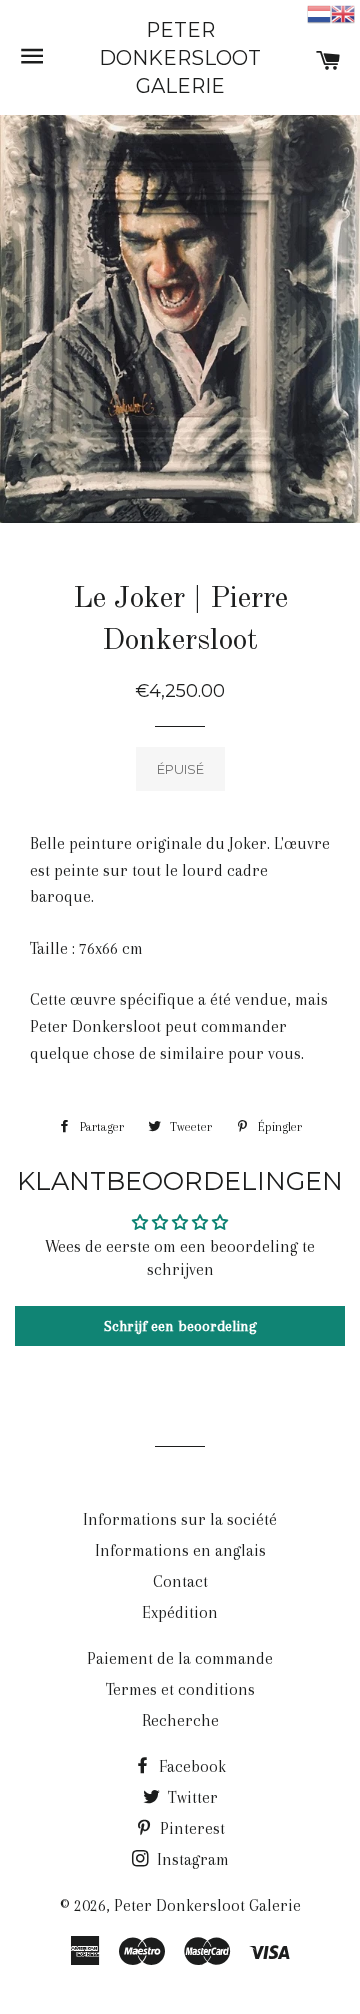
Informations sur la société (180, 1519)
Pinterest (190, 1828)
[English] (343, 12)
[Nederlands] (319, 12)
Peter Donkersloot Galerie (180, 58)
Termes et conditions (180, 1689)
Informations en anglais (180, 1550)
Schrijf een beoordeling (180, 1326)
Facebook (190, 1766)
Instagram (191, 1859)
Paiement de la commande (180, 1658)
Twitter (191, 1797)
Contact (180, 1581)
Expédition (180, 1612)
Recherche (180, 1720)
